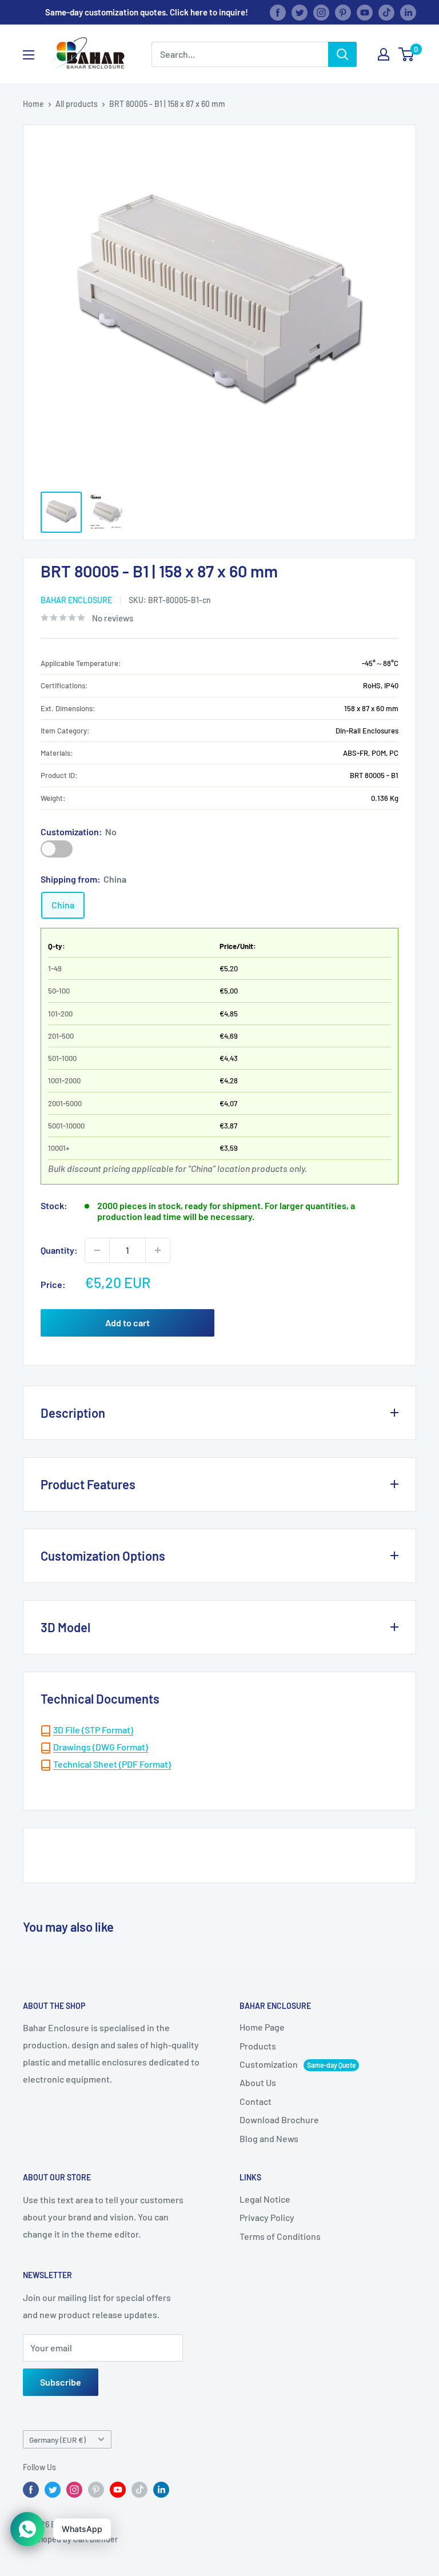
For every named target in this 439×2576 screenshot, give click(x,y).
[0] (407, 54)
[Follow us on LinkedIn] (408, 12)
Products (258, 2046)
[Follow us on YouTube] (365, 12)
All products (77, 104)
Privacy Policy (267, 2217)
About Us (258, 2082)
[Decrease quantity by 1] (97, 1250)
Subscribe (61, 2382)
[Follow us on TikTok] (386, 12)
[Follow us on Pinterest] (343, 12)
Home (33, 104)
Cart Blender (95, 2539)
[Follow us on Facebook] (278, 12)
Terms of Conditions (280, 2236)
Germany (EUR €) (57, 2440)
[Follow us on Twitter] (300, 12)
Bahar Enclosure (76, 600)
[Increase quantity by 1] (158, 1250)
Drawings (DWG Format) (101, 1747)
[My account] (384, 54)
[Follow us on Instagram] (321, 12)
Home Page (262, 2027)
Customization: (79, 832)
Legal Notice (265, 2199)
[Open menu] (29, 55)
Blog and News (269, 2138)
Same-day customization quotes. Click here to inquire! (147, 12)
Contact (256, 2101)
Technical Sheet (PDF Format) (112, 1764)
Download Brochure (279, 2120)
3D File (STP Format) (93, 1730)
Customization (57, 849)
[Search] (342, 54)
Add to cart (127, 1323)
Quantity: (59, 1250)
